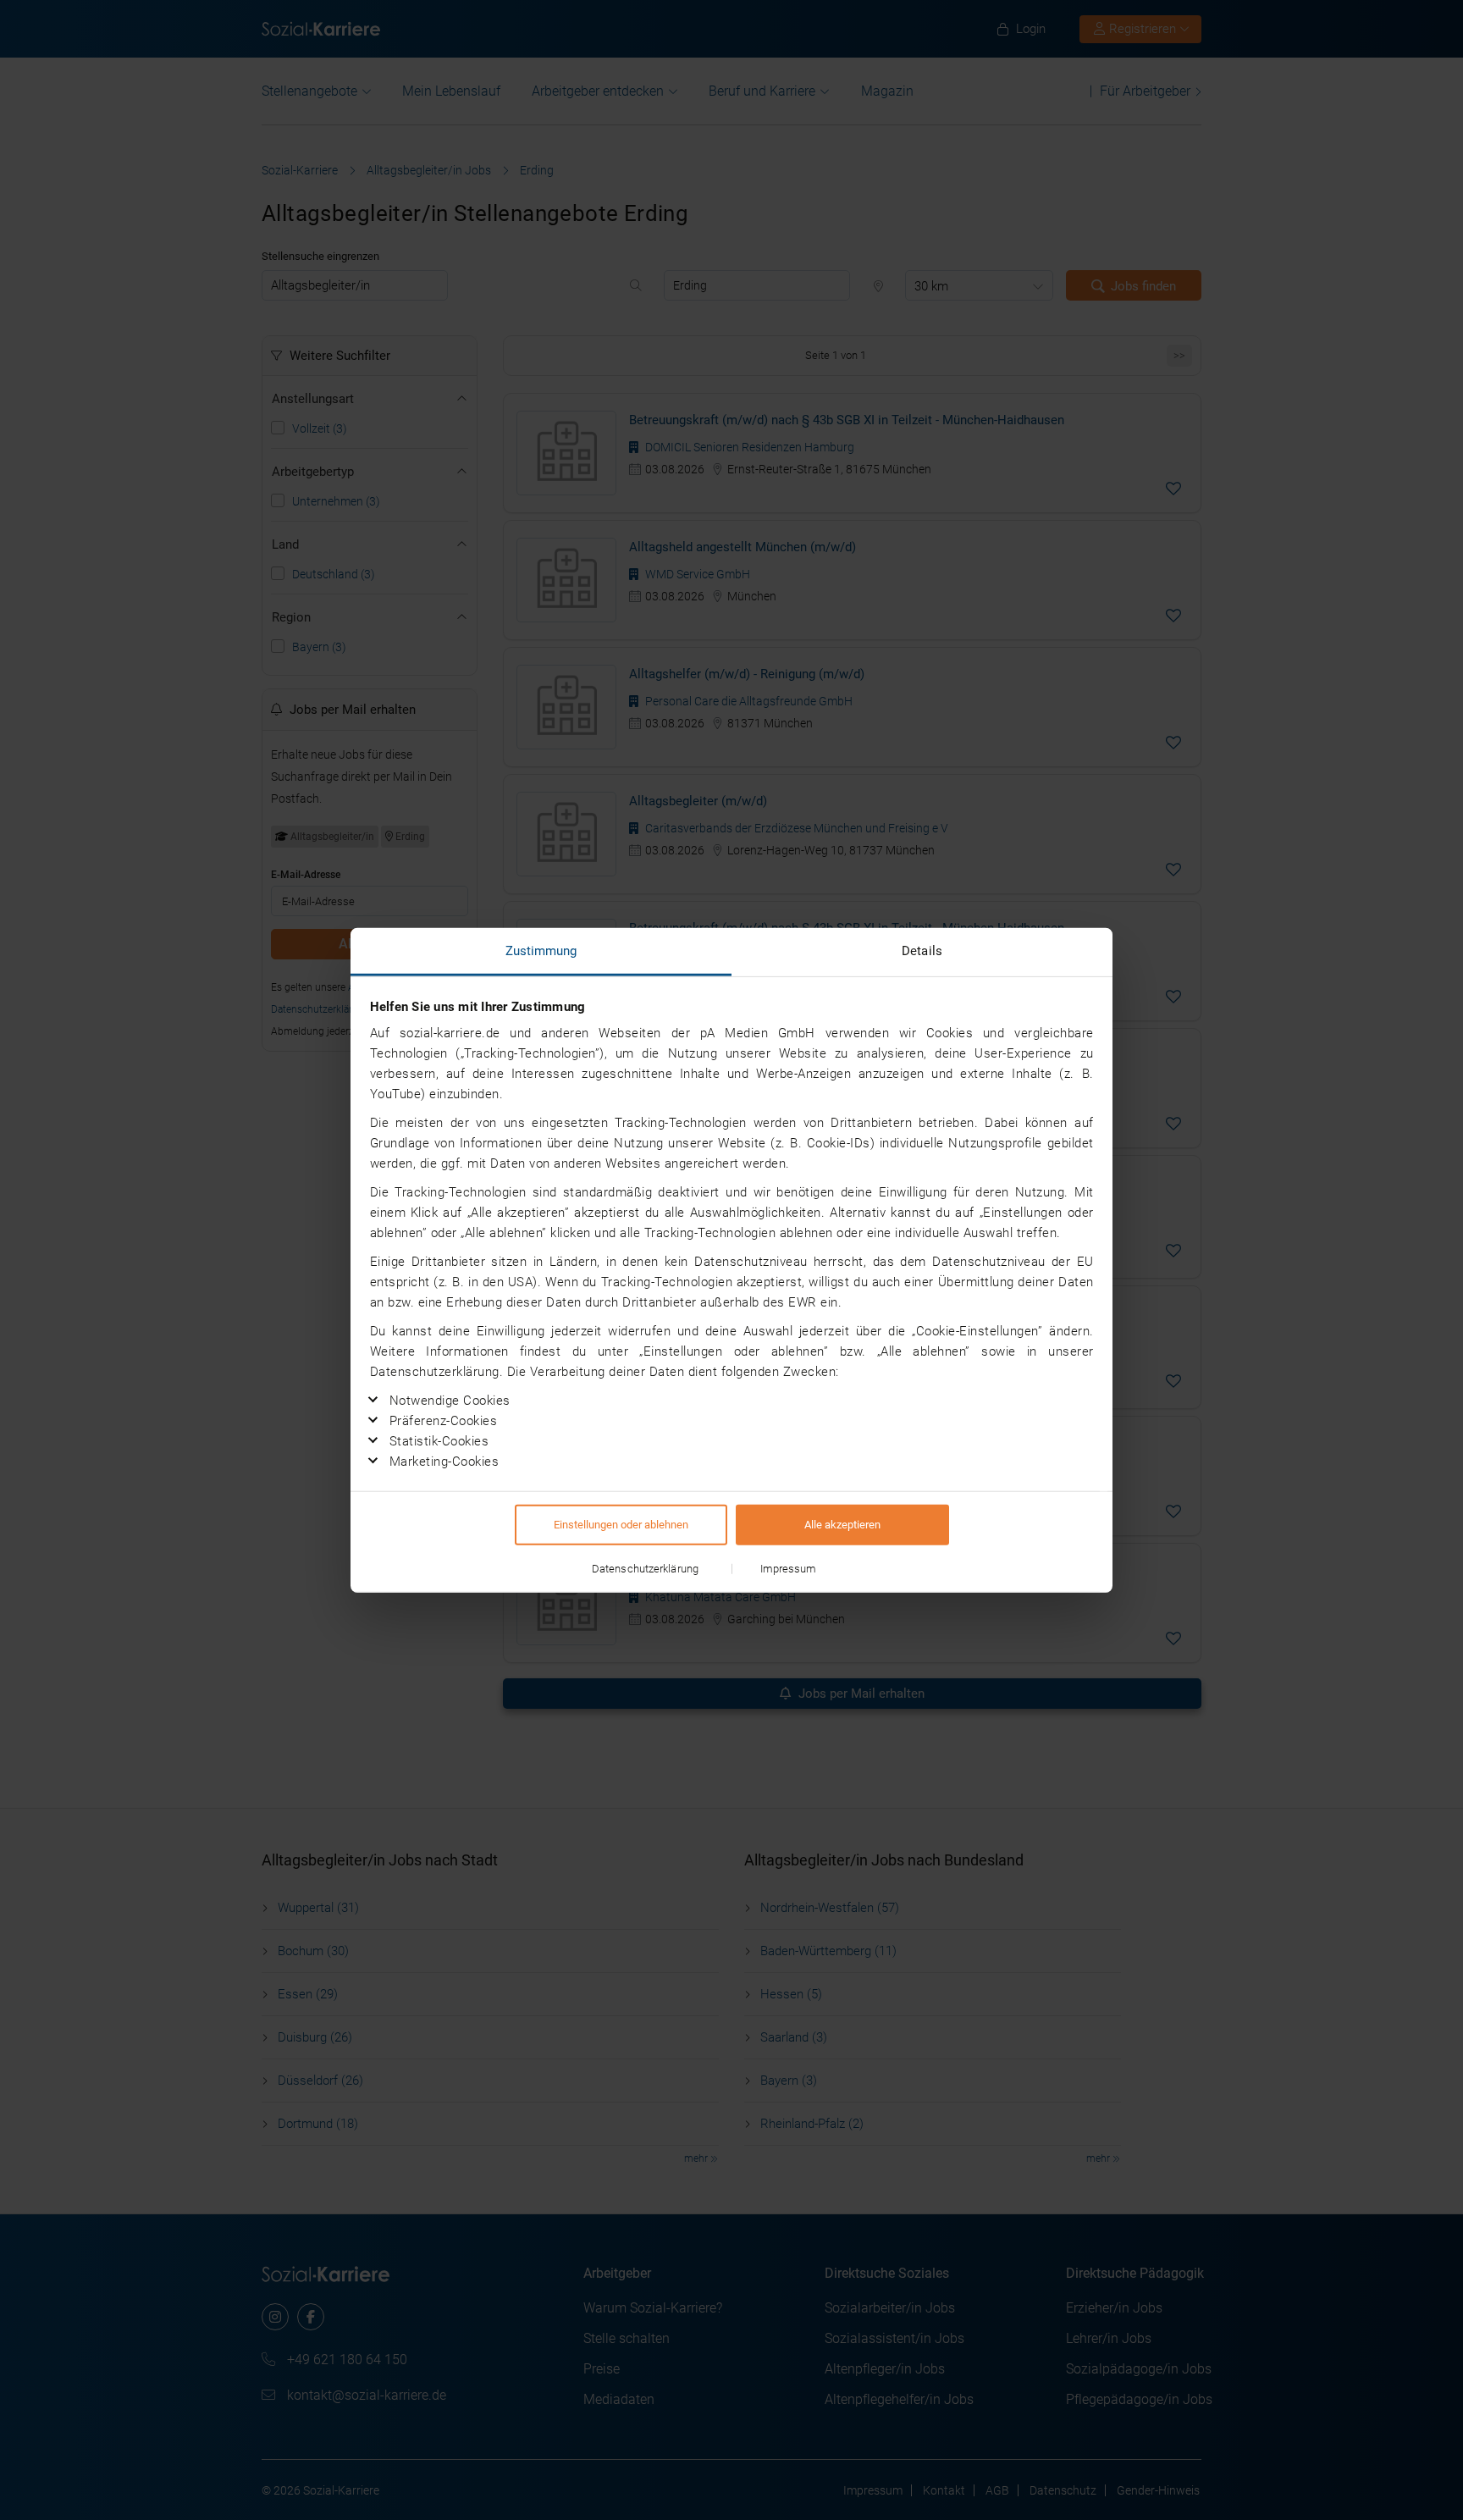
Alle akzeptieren (842, 1524)
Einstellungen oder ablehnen (621, 1524)
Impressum (789, 1568)
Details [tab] (922, 951)
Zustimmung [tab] (541, 951)
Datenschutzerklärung (645, 1568)
